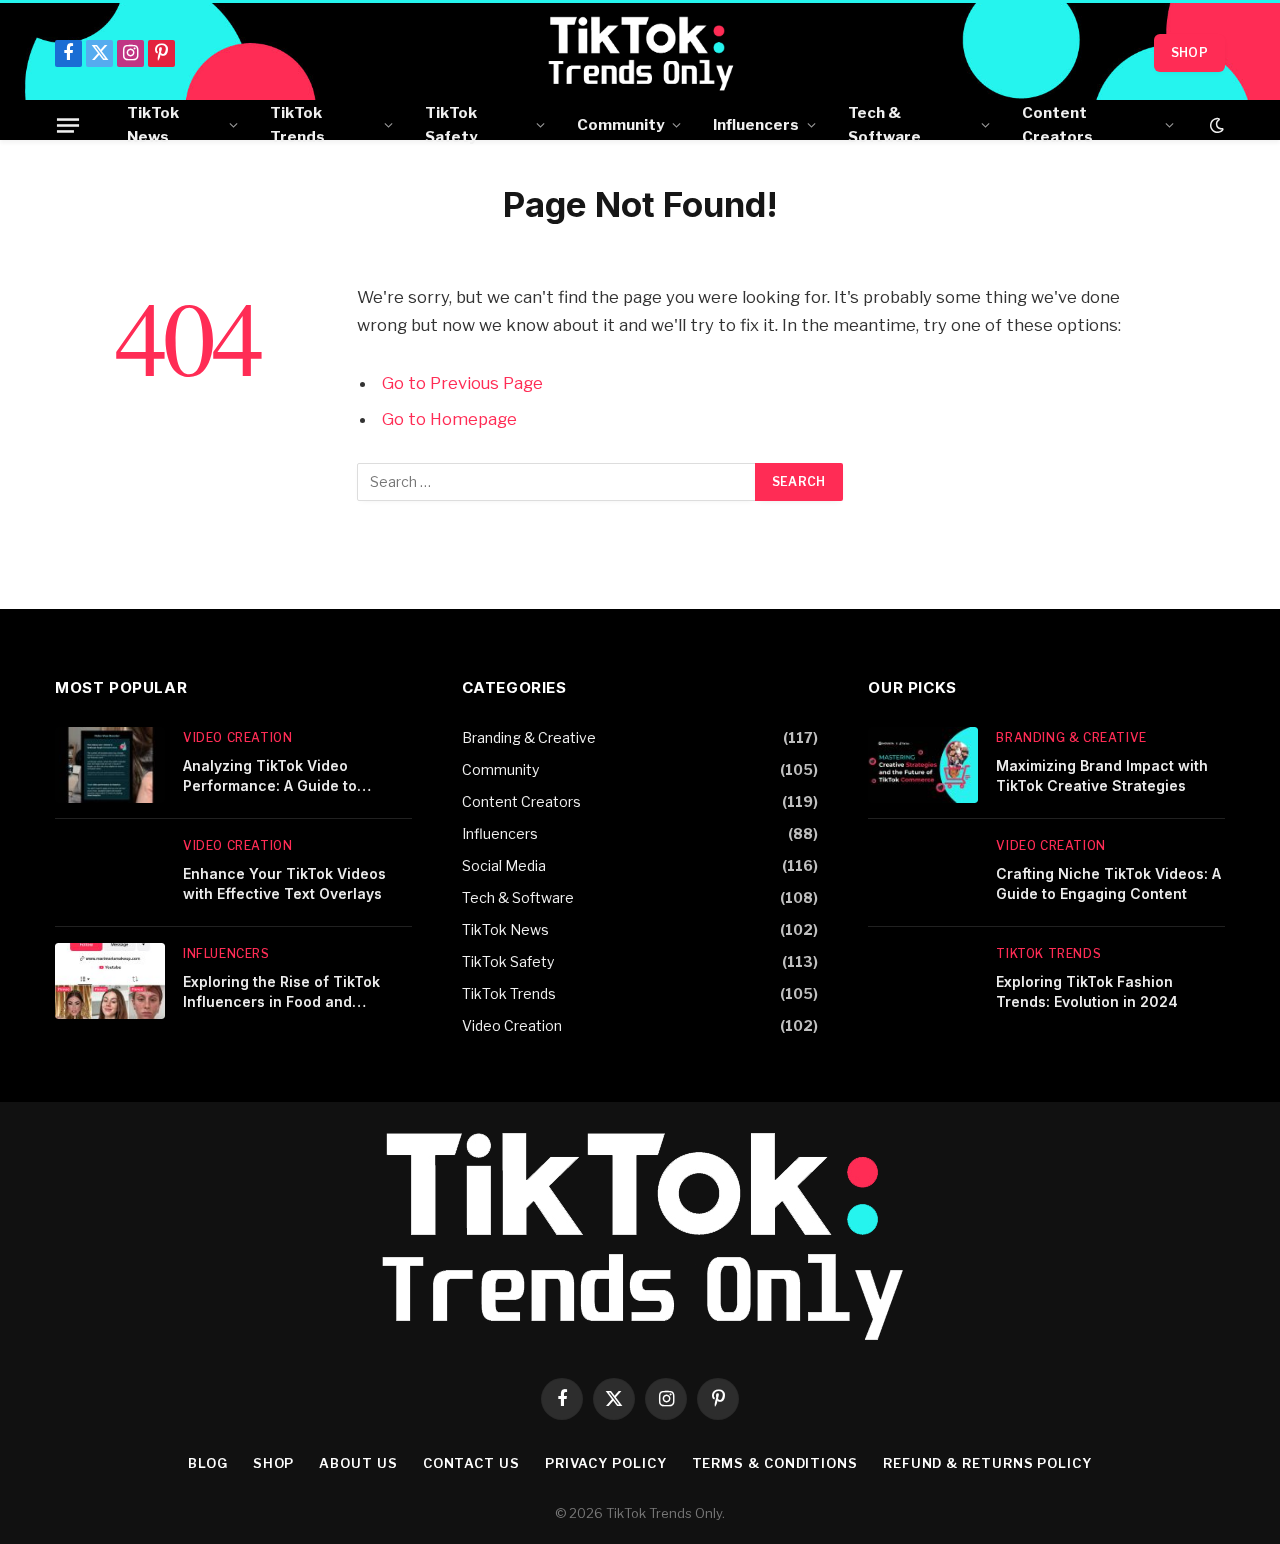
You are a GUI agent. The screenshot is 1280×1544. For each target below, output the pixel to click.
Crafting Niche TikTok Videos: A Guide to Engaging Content (1108, 883)
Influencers (756, 125)
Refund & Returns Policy (987, 1463)
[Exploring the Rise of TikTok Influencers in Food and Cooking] (110, 981)
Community (620, 125)
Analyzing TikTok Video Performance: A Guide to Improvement (270, 776)
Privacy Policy (606, 1463)
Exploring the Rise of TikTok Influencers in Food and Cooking (281, 992)
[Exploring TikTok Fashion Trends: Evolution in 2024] (923, 981)
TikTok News (153, 125)
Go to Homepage (449, 419)
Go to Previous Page (462, 383)
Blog (208, 1463)
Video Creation (237, 737)
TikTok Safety (451, 125)
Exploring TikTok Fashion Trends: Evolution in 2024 (1087, 991)
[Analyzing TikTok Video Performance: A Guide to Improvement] (110, 765)
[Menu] (68, 125)
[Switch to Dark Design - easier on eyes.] (1215, 125)
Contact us (471, 1463)
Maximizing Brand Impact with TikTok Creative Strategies (1102, 775)
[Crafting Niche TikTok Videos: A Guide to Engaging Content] (923, 873)
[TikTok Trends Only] (640, 53)
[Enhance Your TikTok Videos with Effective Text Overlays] (110, 873)
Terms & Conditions (775, 1463)
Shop (1189, 52)
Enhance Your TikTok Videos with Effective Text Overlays (284, 883)
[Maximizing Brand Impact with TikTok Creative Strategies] (923, 765)
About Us (358, 1463)
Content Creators (1057, 125)
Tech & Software (884, 125)
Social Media (504, 865)
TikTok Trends (297, 125)
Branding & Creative (529, 737)
